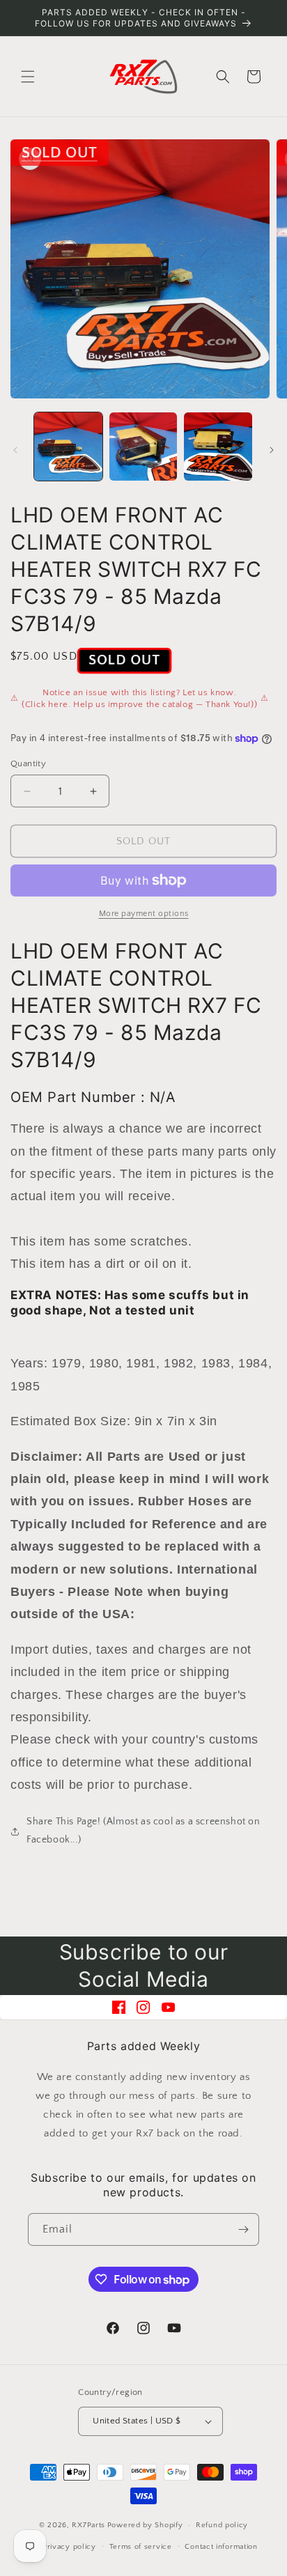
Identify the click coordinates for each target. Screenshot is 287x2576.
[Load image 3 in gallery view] (218, 447)
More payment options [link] (144, 914)
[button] (28, 77)
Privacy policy (69, 2547)
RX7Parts (88, 2525)
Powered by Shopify (145, 2525)
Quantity (28, 763)
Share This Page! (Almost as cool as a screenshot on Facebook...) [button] (143, 1830)
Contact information (221, 2547)
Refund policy (222, 2525)
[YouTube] (168, 2007)
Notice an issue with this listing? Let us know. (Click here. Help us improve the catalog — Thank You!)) (139, 699)
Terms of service (141, 2547)
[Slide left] (15, 450)
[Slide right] (272, 450)
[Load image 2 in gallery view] (143, 447)
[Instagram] (143, 2007)
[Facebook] (119, 2007)
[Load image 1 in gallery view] (68, 447)
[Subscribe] (243, 2229)
